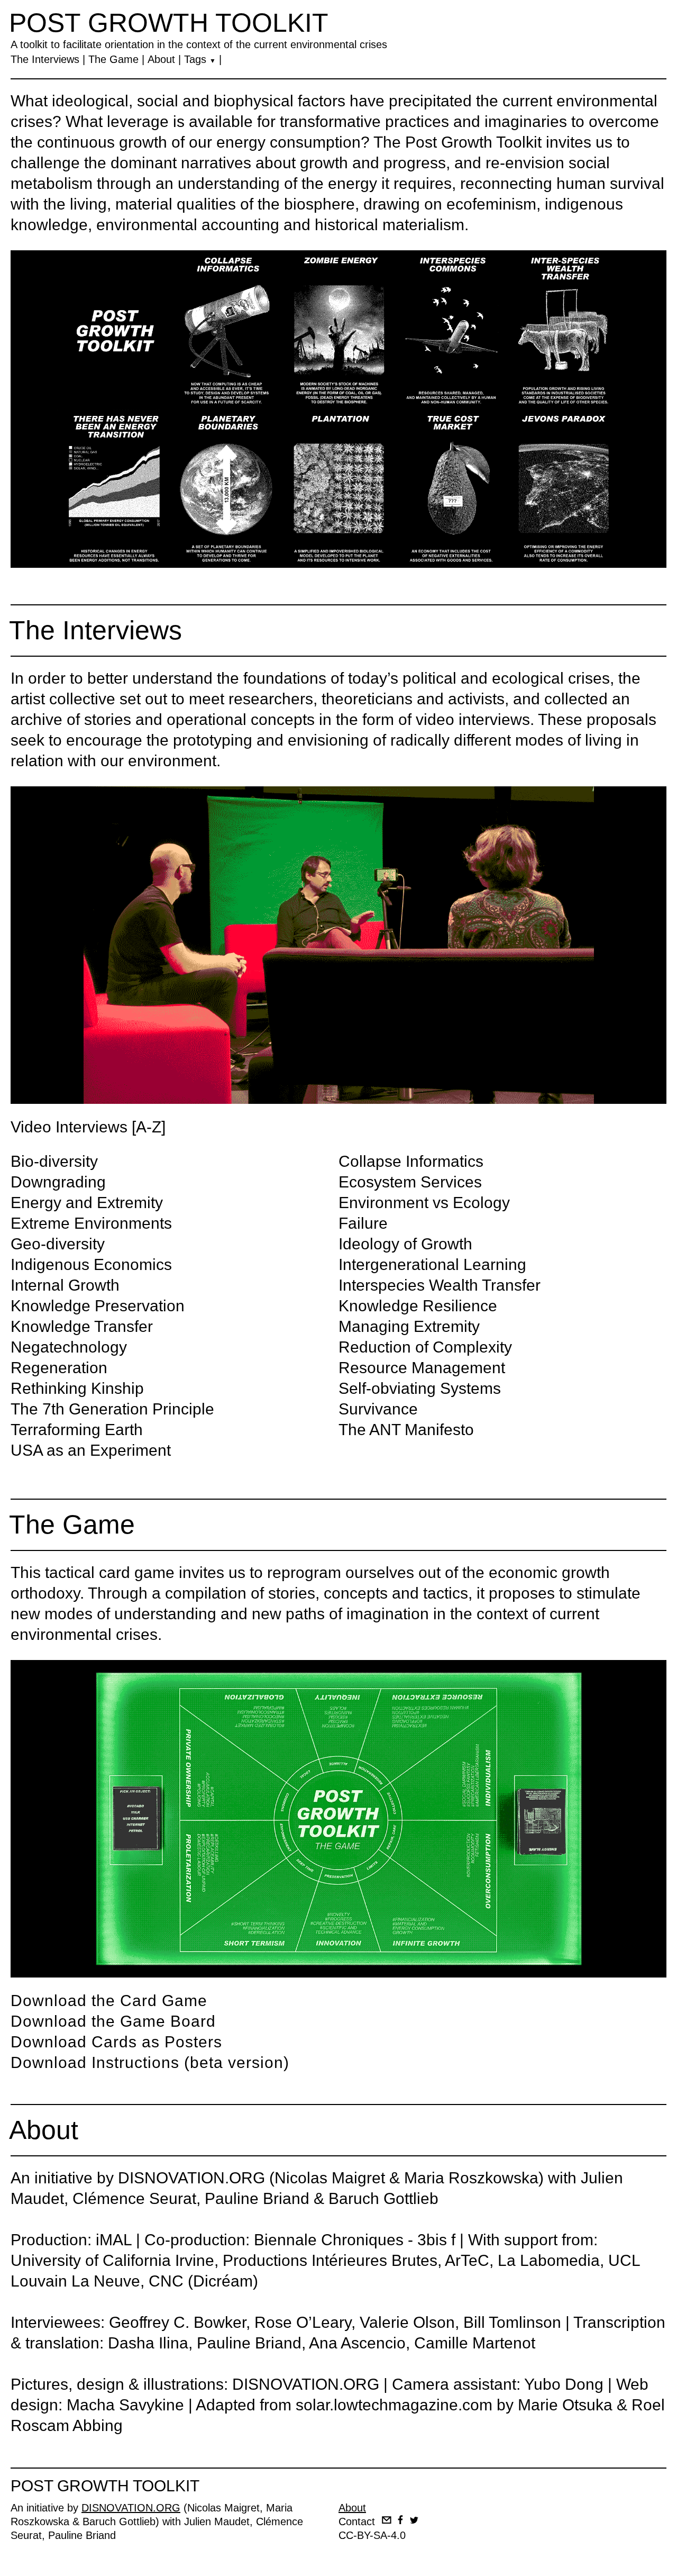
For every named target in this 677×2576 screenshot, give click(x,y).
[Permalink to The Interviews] (338, 945)
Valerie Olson (407, 2322)
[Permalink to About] (338, 409)
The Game (113, 59)
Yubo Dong (564, 2384)
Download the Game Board (113, 2021)
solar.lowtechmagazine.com (394, 2405)
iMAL (114, 2240)
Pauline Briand (257, 2198)
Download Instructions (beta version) (150, 2062)
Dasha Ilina (148, 2343)
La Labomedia (549, 2260)
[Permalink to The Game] (338, 1819)
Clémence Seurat (134, 2198)
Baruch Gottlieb (383, 2198)
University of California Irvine (112, 2260)
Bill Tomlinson (512, 2322)
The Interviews (45, 59)
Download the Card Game (109, 2001)
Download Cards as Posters (116, 2042)
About (161, 59)
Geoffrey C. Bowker (177, 2322)
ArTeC (467, 2260)
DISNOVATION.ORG (191, 2178)
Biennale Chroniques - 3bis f (355, 2240)
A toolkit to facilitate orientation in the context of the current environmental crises (199, 44)
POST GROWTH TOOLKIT (169, 23)
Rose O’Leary (303, 2322)
